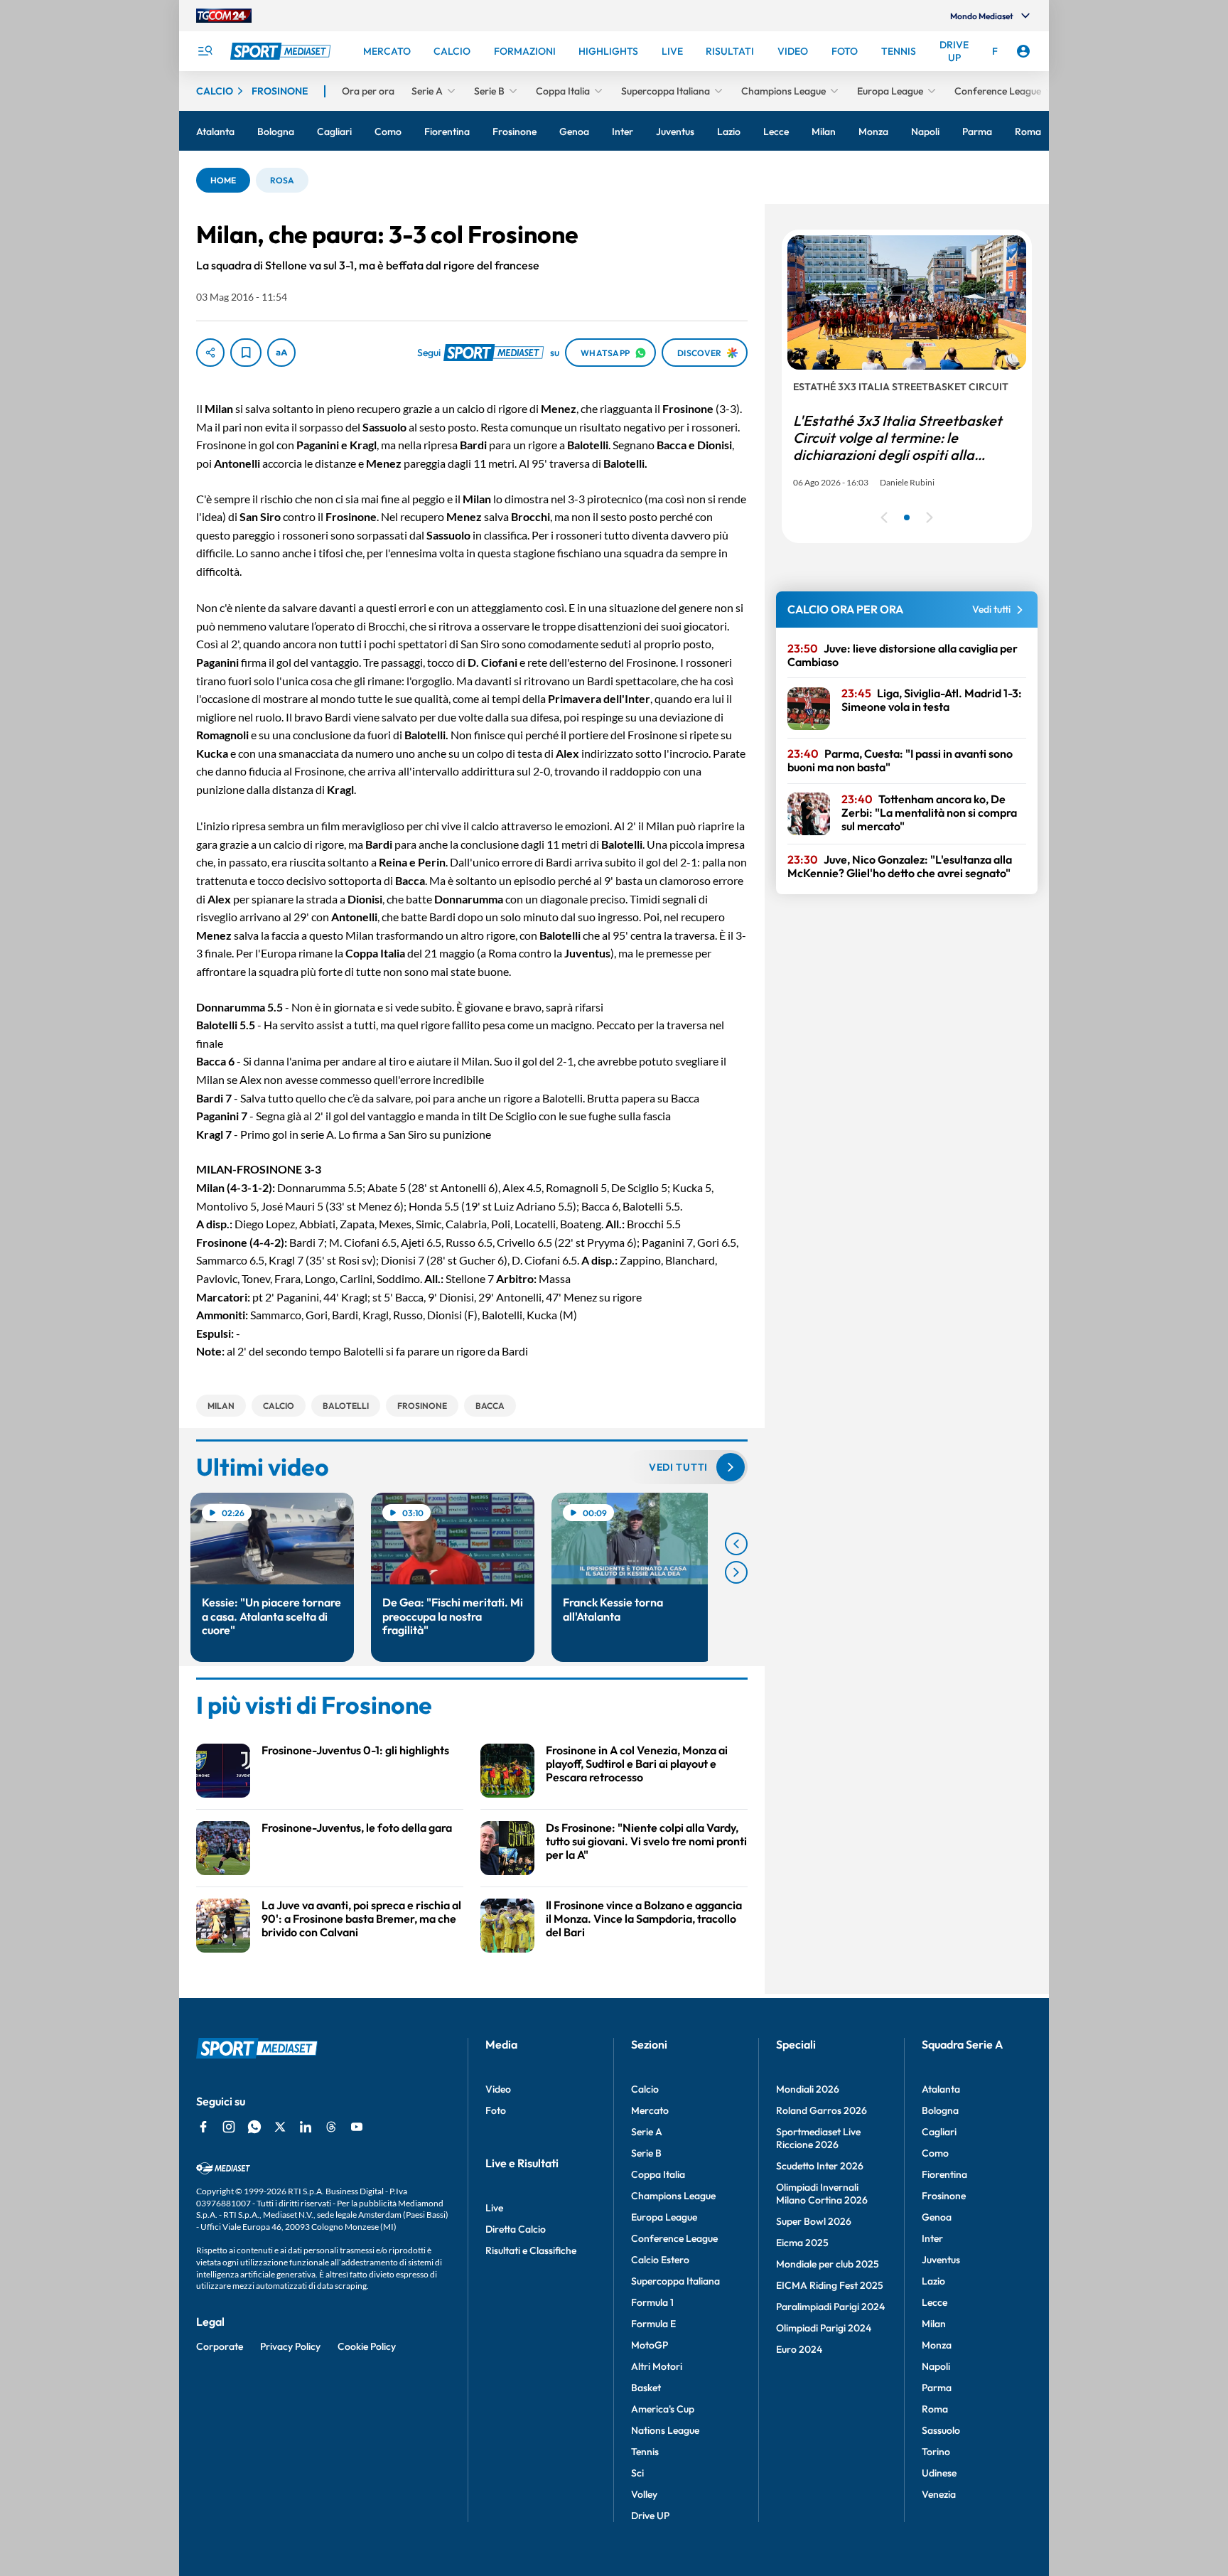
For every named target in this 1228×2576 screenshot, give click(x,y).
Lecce (935, 2302)
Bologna (940, 2110)
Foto (496, 2110)
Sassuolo (941, 2430)
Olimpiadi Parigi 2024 (824, 2328)
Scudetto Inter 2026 (820, 2166)
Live (494, 2208)
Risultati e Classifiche (531, 2250)
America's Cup (663, 2409)
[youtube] (357, 2127)
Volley (644, 2494)
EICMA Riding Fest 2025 (830, 2285)
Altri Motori (657, 2366)
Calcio (645, 2089)
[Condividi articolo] (210, 353)
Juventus (941, 2260)
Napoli (936, 2366)
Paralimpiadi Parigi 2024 (830, 2307)
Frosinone (944, 2196)
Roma (935, 2409)
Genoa (937, 2217)
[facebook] (203, 2127)
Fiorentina (944, 2174)
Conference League (674, 2238)
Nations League (665, 2430)
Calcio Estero (660, 2260)
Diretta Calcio (516, 2229)
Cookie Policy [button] (367, 2346)
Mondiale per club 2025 (828, 2264)
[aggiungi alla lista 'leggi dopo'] (246, 353)
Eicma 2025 (802, 2243)
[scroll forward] (736, 1572)
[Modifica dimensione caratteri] (281, 353)
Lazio (933, 2281)
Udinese (939, 2473)
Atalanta (941, 2089)
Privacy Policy (290, 2346)
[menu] (205, 51)
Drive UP (650, 2516)
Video (498, 2089)
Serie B (646, 2153)
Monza (937, 2345)
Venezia (939, 2494)
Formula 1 (652, 2302)
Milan (934, 2324)
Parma (937, 2388)
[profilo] (1023, 51)
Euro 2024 (799, 2349)
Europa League (664, 2217)
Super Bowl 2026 (814, 2221)
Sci (637, 2473)
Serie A (647, 2132)
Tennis (645, 2452)
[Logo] (282, 51)
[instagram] (229, 2127)
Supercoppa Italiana (675, 2281)
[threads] (331, 2127)
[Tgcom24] (224, 16)
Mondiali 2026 (808, 2089)
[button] (223, 180)
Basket (646, 2388)
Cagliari (939, 2132)
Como (935, 2153)
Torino (936, 2452)
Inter (932, 2238)
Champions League (673, 2196)
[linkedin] (306, 2127)
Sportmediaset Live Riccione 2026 (818, 2138)
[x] (280, 2127)
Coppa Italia (658, 2174)
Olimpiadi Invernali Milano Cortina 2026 (822, 2194)
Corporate (220, 2346)
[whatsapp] (254, 2127)
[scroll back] (736, 1544)
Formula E (653, 2324)
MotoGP (650, 2345)
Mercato (650, 2110)
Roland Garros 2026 (822, 2110)
